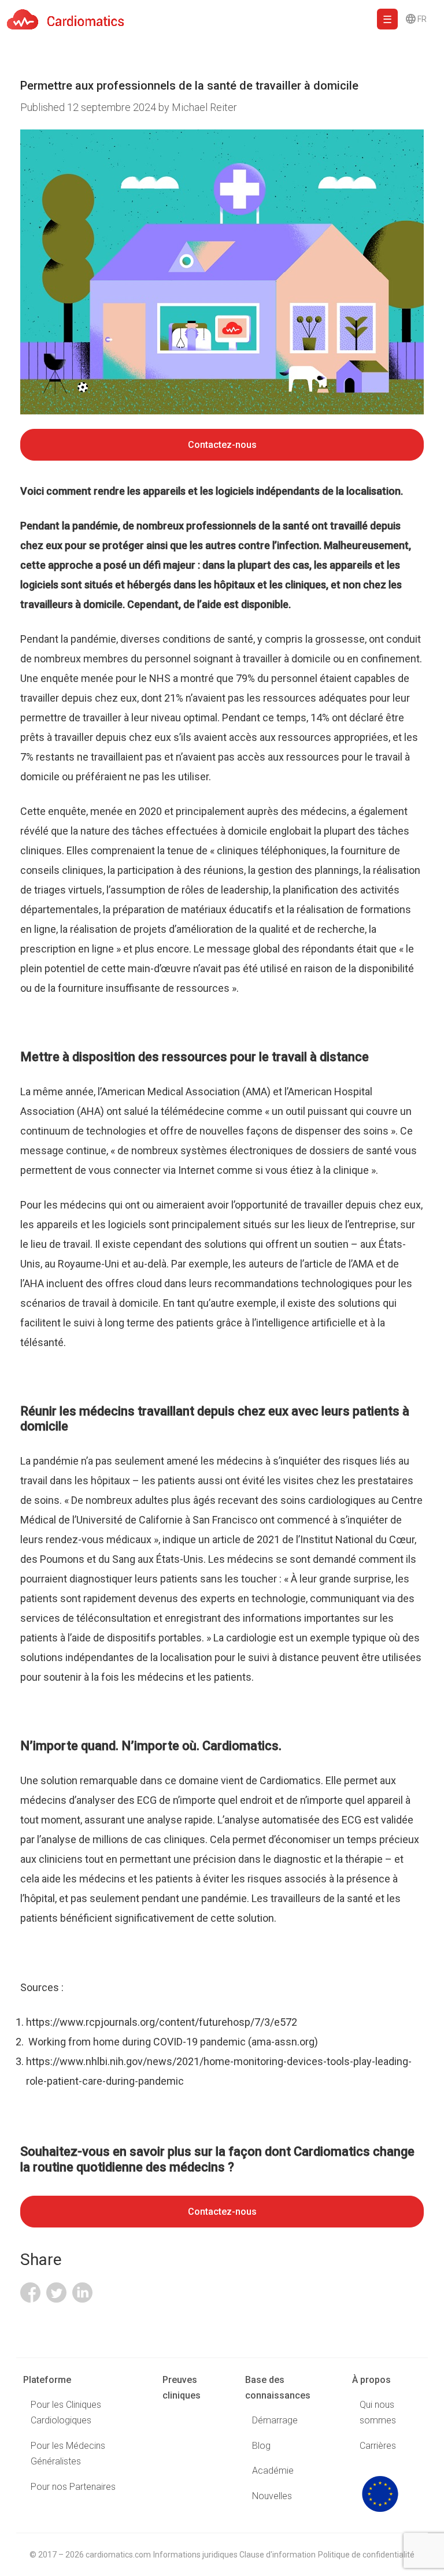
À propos (371, 2380)
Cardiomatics (290, 1780)
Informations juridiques (195, 2555)
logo (380, 2494)
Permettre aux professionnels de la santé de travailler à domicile (189, 86)
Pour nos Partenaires (73, 2487)
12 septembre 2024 (89, 107)
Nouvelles (272, 2496)
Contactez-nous (222, 445)
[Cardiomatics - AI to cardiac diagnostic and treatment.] (62, 19)
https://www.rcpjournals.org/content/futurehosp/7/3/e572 (163, 2022)
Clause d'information (277, 2555)
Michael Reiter (204, 107)
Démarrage (275, 2420)
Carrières (378, 2446)
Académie (273, 2471)
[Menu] (387, 19)
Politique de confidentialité (366, 2555)
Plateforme (47, 2380)
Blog (261, 2446)
